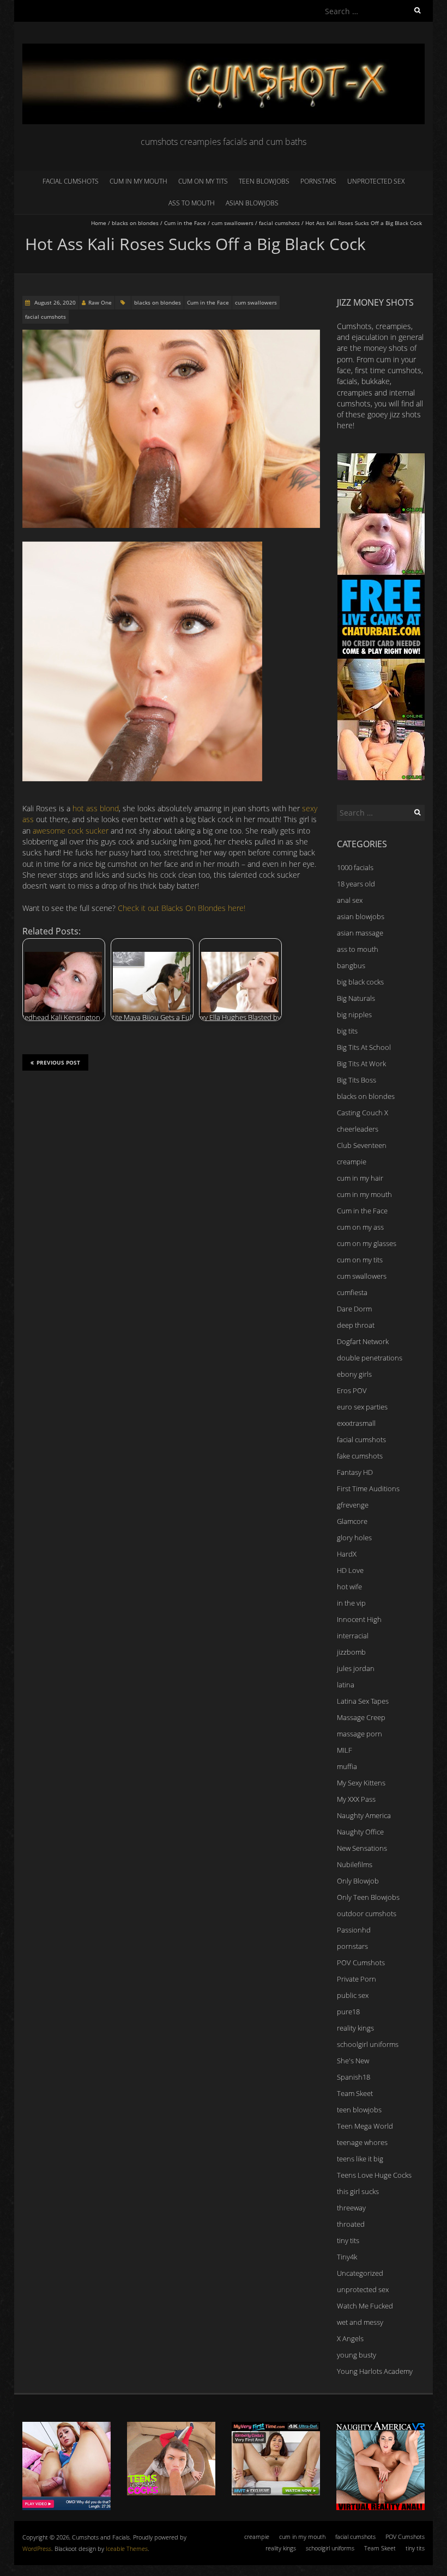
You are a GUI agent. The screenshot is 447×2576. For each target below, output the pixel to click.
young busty (357, 2355)
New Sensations (362, 1848)
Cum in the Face (185, 223)
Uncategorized (360, 2273)
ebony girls (354, 1374)
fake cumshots (360, 1456)
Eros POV (352, 1390)
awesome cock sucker (71, 831)
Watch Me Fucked (365, 2306)
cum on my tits (203, 181)
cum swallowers (232, 223)
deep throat (356, 1325)
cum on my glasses (367, 1243)
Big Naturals (356, 998)
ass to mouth (192, 203)
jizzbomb (351, 1652)
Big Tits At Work (361, 1064)
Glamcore (352, 1521)
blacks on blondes (135, 223)
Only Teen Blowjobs (368, 1897)
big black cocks (360, 982)
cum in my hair (360, 1178)
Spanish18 (354, 2077)
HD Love (350, 1570)
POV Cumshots (361, 1963)
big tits (347, 1031)
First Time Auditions (368, 1489)
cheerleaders (358, 1129)
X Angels (350, 2338)
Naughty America (364, 1815)
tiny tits (348, 2240)
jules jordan (356, 1668)
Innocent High (359, 1619)
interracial (353, 1636)
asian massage (360, 933)
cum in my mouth (138, 181)
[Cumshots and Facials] (224, 49)
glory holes (354, 1538)
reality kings (355, 2028)
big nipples (354, 1014)
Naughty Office (360, 1832)
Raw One (100, 302)
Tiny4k (347, 2257)
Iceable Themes (127, 2548)
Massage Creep (361, 1717)
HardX (347, 1554)
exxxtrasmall (356, 1423)
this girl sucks (358, 2191)
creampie (352, 1162)
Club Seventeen (362, 1145)
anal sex (350, 900)
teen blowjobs (264, 181)
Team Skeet (355, 2093)
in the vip (351, 1603)
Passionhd (354, 1930)
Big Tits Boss (357, 1080)
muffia (347, 1766)
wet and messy (360, 2322)
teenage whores (362, 2142)
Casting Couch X (363, 1113)
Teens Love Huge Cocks (374, 2175)
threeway (351, 2208)
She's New (353, 2061)
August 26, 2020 (54, 302)
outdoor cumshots (367, 1913)
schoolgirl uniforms (368, 2044)
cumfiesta (352, 1292)
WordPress (37, 2548)
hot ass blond (96, 808)
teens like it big (360, 2159)
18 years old (356, 884)
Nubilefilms (355, 1864)
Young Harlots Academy (375, 2371)
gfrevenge (353, 1505)
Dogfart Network (363, 1341)
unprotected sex (376, 181)
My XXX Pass (356, 1799)
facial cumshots (71, 181)
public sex (353, 1995)
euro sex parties (362, 1407)
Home (99, 223)
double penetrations (370, 1358)
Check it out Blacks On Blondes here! (182, 908)
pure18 (348, 2012)
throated (351, 2224)
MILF (345, 1750)
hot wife (349, 1587)
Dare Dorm (354, 1309)
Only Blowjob (358, 1881)
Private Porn (357, 1979)
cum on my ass (360, 1227)
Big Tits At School (364, 1047)
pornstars (318, 181)
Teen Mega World (365, 2126)
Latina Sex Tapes (363, 1701)
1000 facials (355, 867)
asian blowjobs (252, 203)
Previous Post (58, 1062)
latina (346, 1685)
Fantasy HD (355, 1472)
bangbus (351, 965)
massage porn (360, 1734)
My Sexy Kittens (361, 1783)
